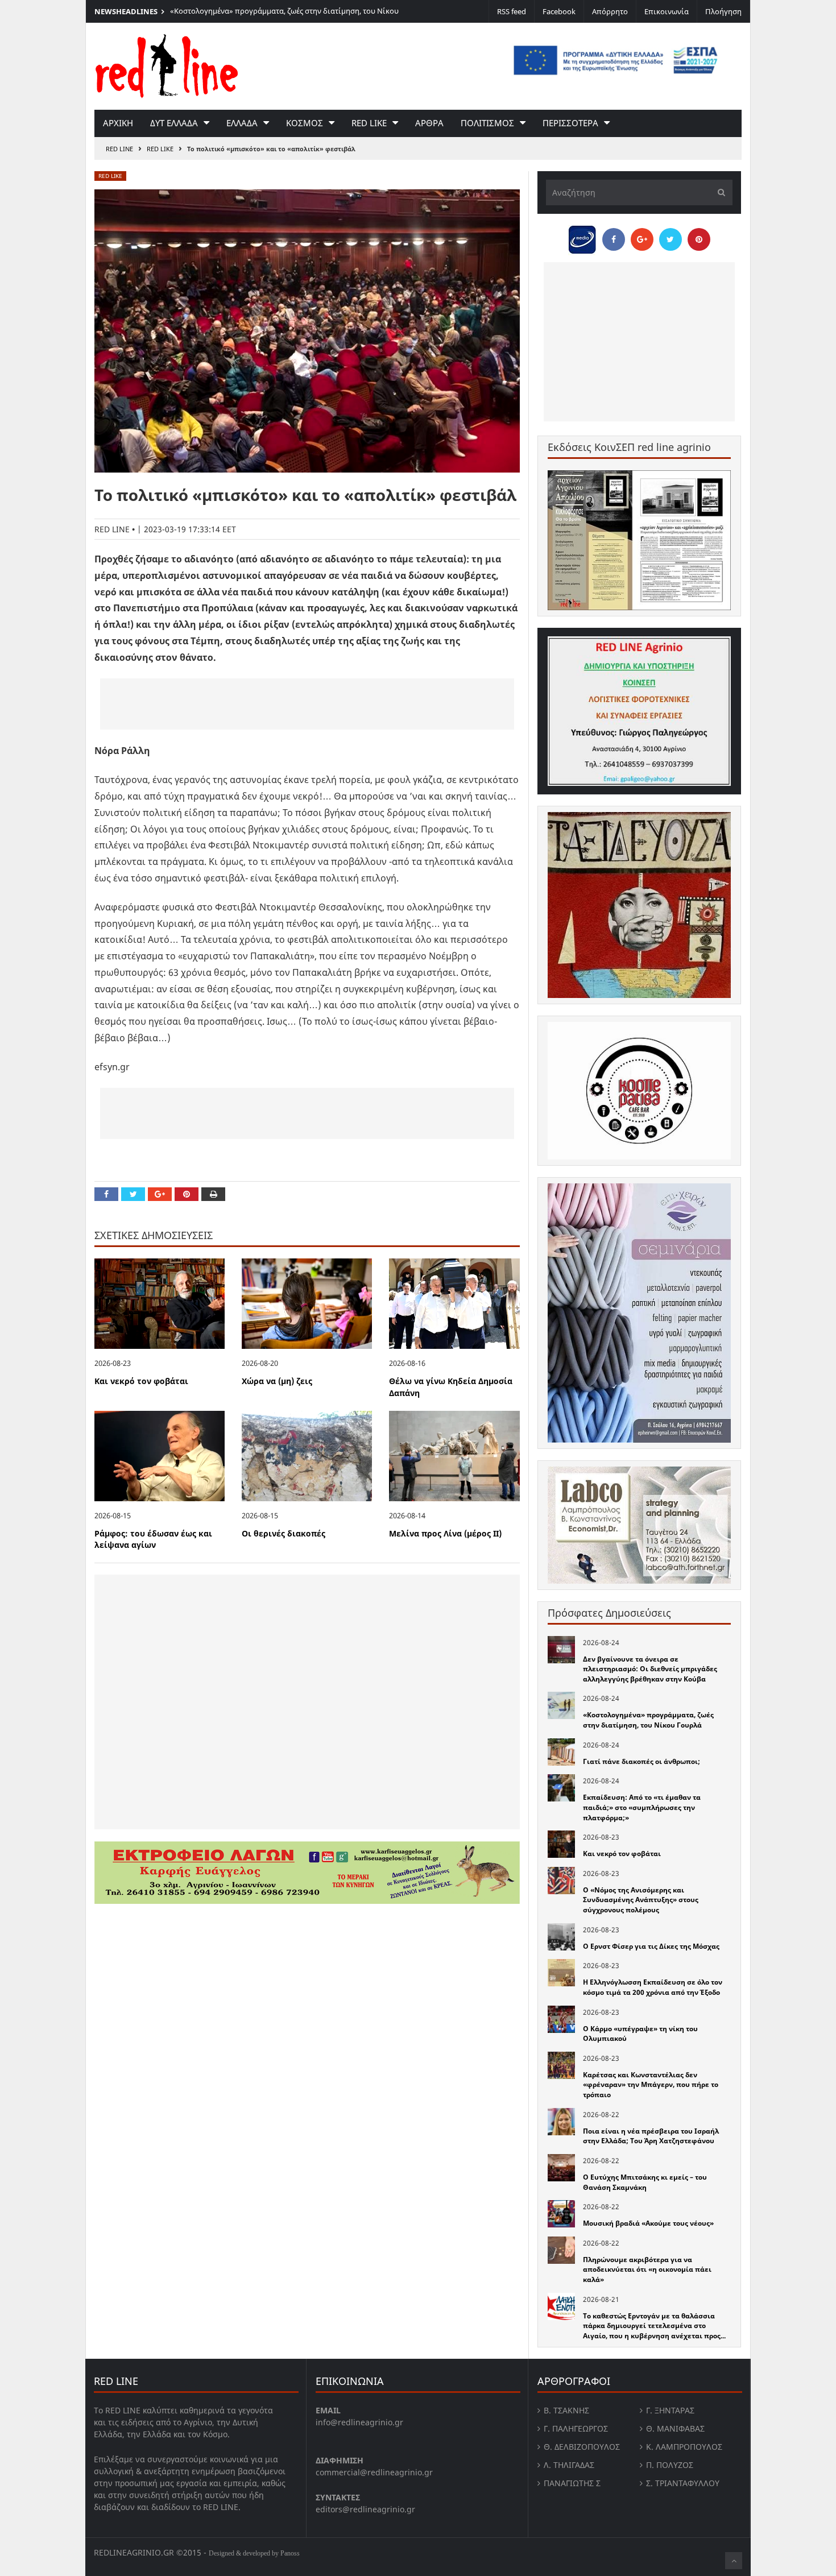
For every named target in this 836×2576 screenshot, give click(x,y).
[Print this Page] (213, 1194)
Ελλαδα (242, 123)
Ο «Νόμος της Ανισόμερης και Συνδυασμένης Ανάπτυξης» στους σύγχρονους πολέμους (641, 1900)
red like (369, 123)
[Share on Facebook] (106, 1194)
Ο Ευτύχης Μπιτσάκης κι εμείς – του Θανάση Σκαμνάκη (645, 2182)
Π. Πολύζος (670, 2465)
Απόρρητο (610, 11)
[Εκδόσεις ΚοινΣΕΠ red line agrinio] (639, 540)
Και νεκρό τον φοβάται (141, 1381)
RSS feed (512, 11)
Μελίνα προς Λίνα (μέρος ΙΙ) (445, 1533)
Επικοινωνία (667, 11)
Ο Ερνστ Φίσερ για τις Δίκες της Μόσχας (651, 1946)
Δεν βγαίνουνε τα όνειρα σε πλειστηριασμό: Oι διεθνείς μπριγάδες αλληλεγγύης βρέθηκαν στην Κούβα (650, 1669)
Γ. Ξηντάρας (670, 2410)
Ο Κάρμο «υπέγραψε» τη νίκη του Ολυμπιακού (640, 2034)
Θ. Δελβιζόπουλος (582, 2447)
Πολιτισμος (487, 123)
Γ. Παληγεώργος (576, 2428)
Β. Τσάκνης (566, 2410)
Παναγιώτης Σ (572, 2483)
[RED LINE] (167, 65)
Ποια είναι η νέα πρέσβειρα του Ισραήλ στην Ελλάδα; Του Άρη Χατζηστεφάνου (651, 2136)
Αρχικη (118, 123)
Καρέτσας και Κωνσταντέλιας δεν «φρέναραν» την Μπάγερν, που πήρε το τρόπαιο (651, 2085)
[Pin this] (187, 1194)
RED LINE (119, 149)
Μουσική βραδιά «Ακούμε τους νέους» (648, 2223)
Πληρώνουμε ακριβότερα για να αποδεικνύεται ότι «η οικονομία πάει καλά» (647, 2269)
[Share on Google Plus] (160, 1194)
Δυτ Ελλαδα (174, 123)
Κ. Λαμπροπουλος (684, 2447)
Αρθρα (429, 123)
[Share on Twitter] (133, 1194)
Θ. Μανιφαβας (675, 2428)
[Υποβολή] (718, 192)
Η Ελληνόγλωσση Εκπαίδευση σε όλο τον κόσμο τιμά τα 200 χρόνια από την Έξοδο (653, 1987)
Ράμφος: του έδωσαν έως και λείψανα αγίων (153, 1539)
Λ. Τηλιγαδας (569, 2465)
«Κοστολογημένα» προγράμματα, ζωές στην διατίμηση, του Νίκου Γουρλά (648, 1720)
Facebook (559, 11)
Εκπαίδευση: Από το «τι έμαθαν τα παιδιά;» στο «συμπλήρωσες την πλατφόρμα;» (642, 1807)
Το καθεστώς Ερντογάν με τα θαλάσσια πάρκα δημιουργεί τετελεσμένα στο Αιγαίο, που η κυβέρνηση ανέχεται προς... (654, 2326)
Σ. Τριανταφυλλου (683, 2483)
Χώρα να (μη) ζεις (277, 1381)
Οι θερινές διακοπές (284, 1533)
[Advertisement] (307, 704)
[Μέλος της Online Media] (582, 237)
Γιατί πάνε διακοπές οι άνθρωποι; (642, 1761)
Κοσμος (305, 123)
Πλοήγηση (723, 11)
